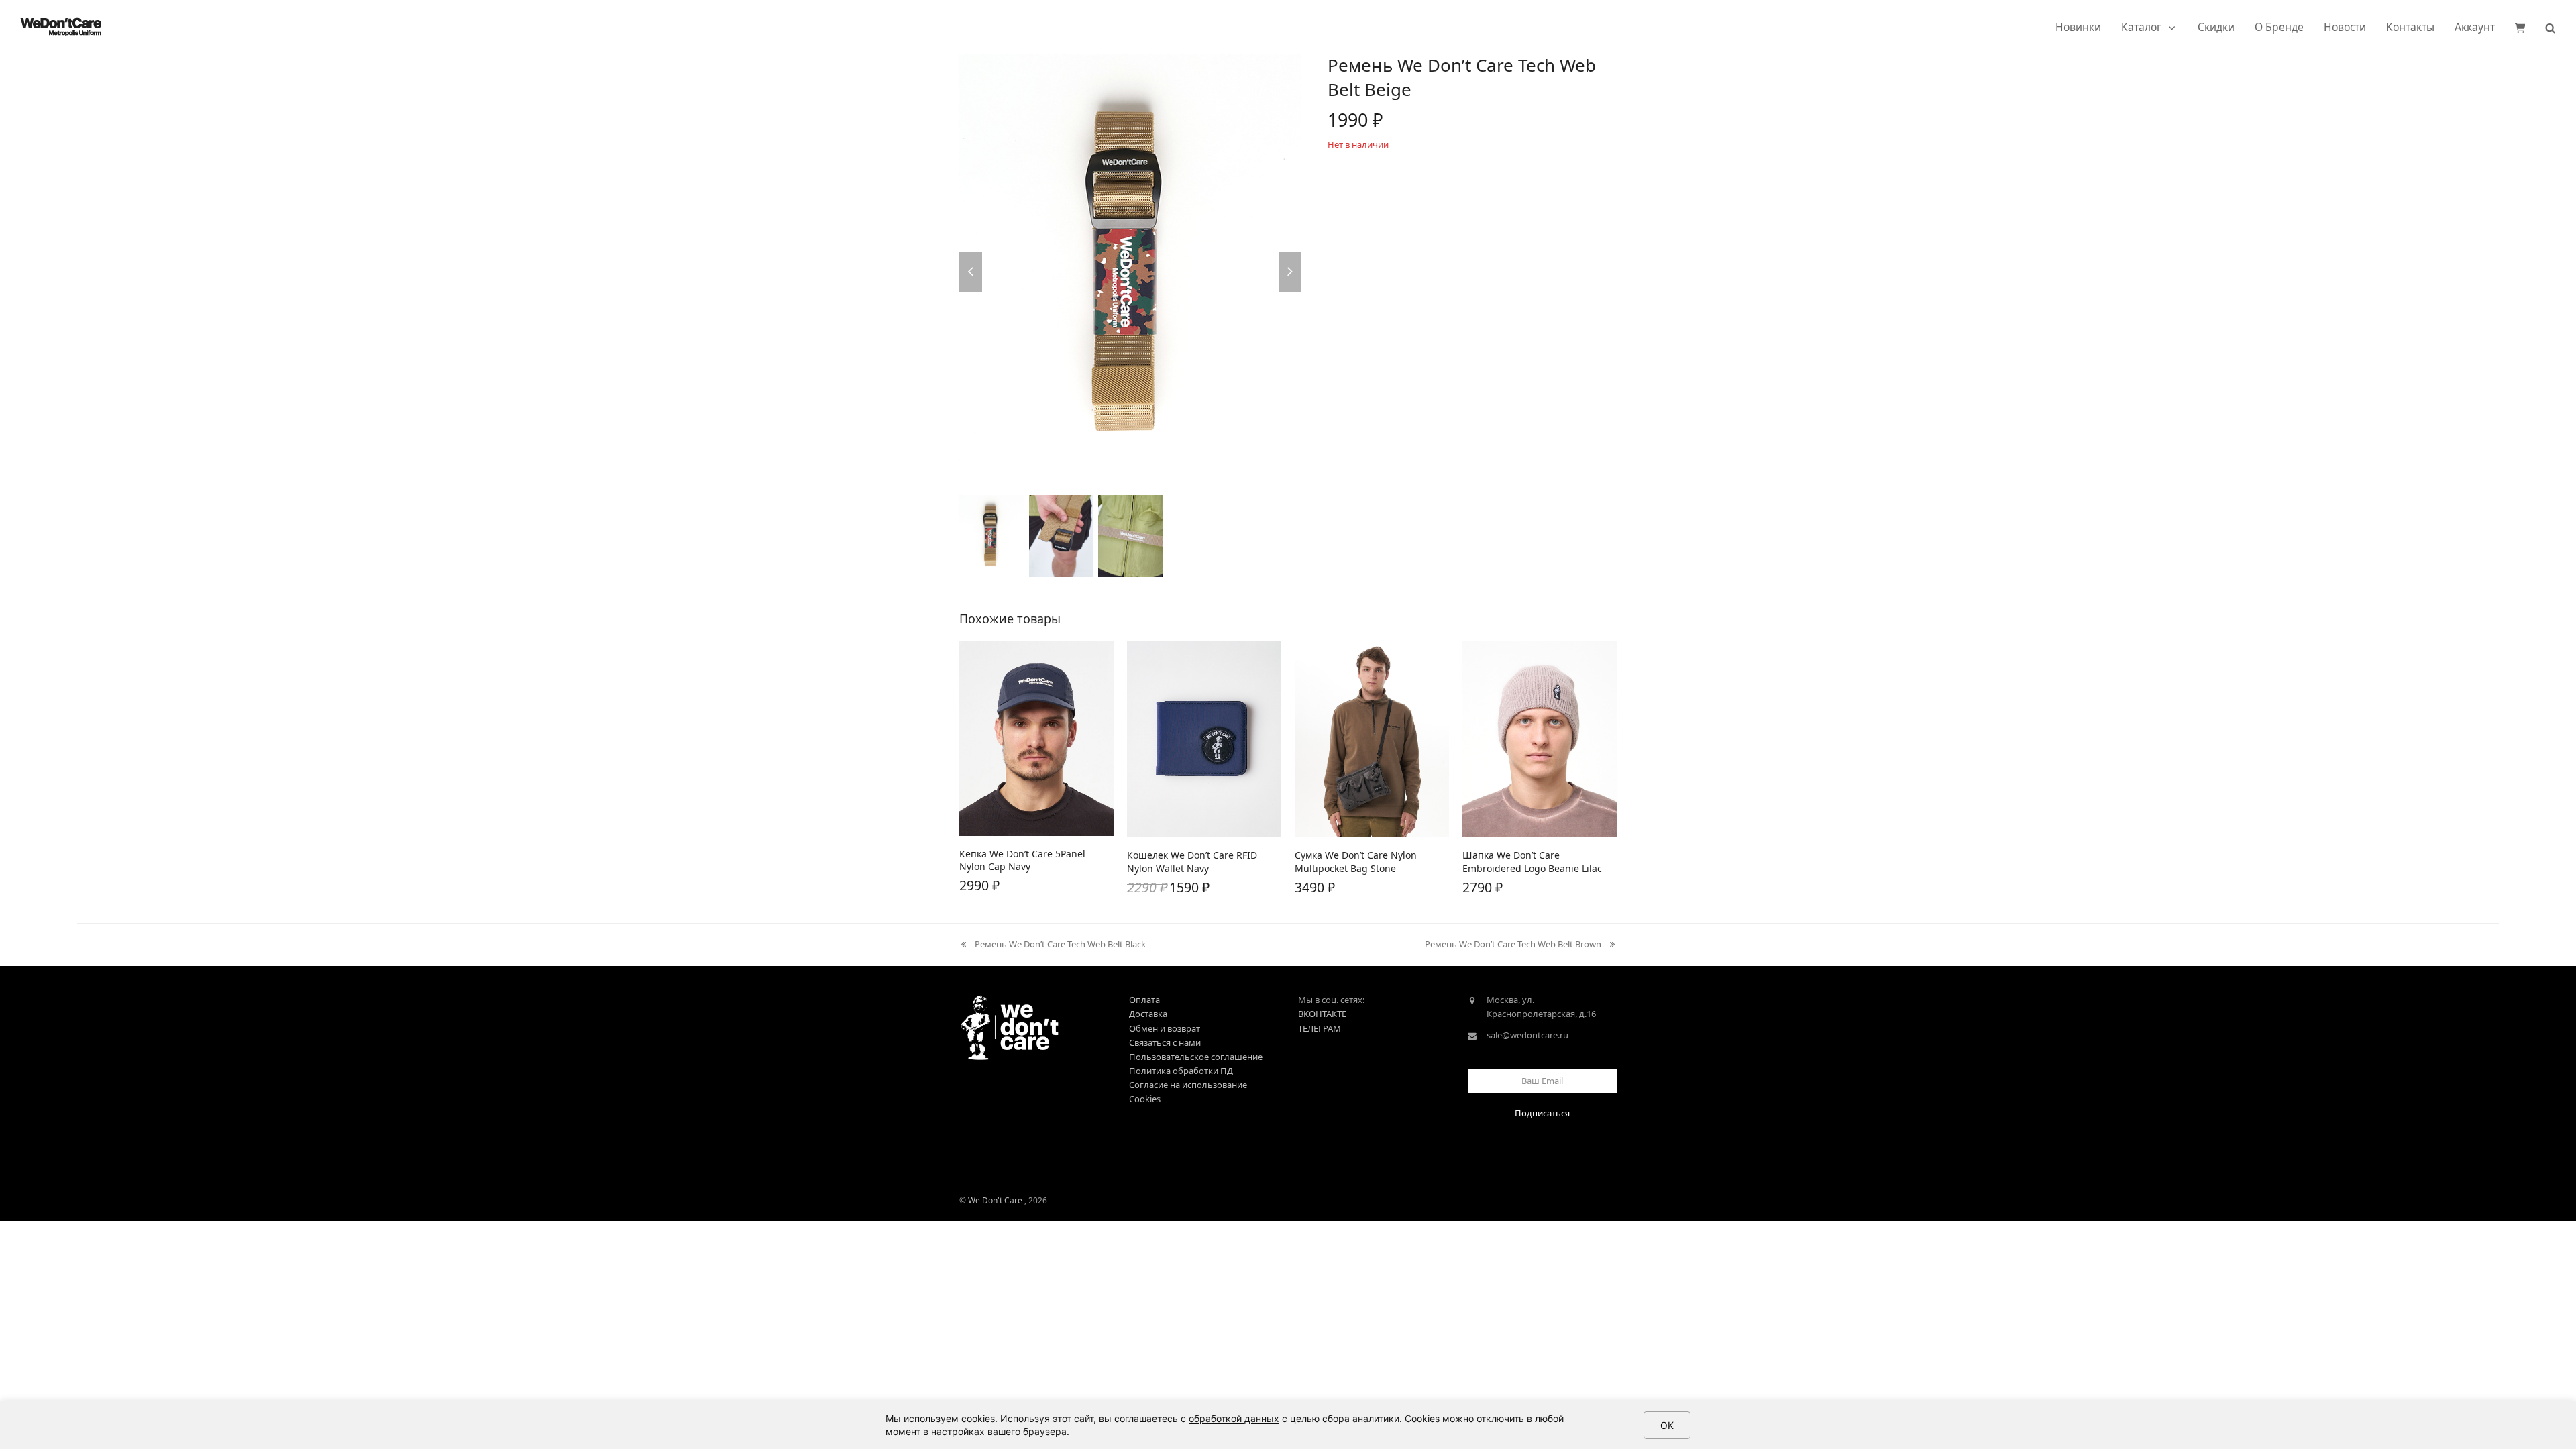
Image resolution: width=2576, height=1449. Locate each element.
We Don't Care (995, 1200)
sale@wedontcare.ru (1527, 1035)
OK (1667, 1425)
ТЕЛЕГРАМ (1320, 1028)
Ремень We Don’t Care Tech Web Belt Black (1053, 945)
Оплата (1144, 1000)
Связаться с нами (1165, 1042)
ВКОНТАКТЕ (1322, 1014)
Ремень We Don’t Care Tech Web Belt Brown (1513, 945)
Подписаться (1542, 1113)
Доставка (1148, 1014)
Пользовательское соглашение (1196, 1057)
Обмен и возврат (1165, 1028)
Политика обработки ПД (1181, 1071)
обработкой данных (1234, 1418)
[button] (2520, 27)
